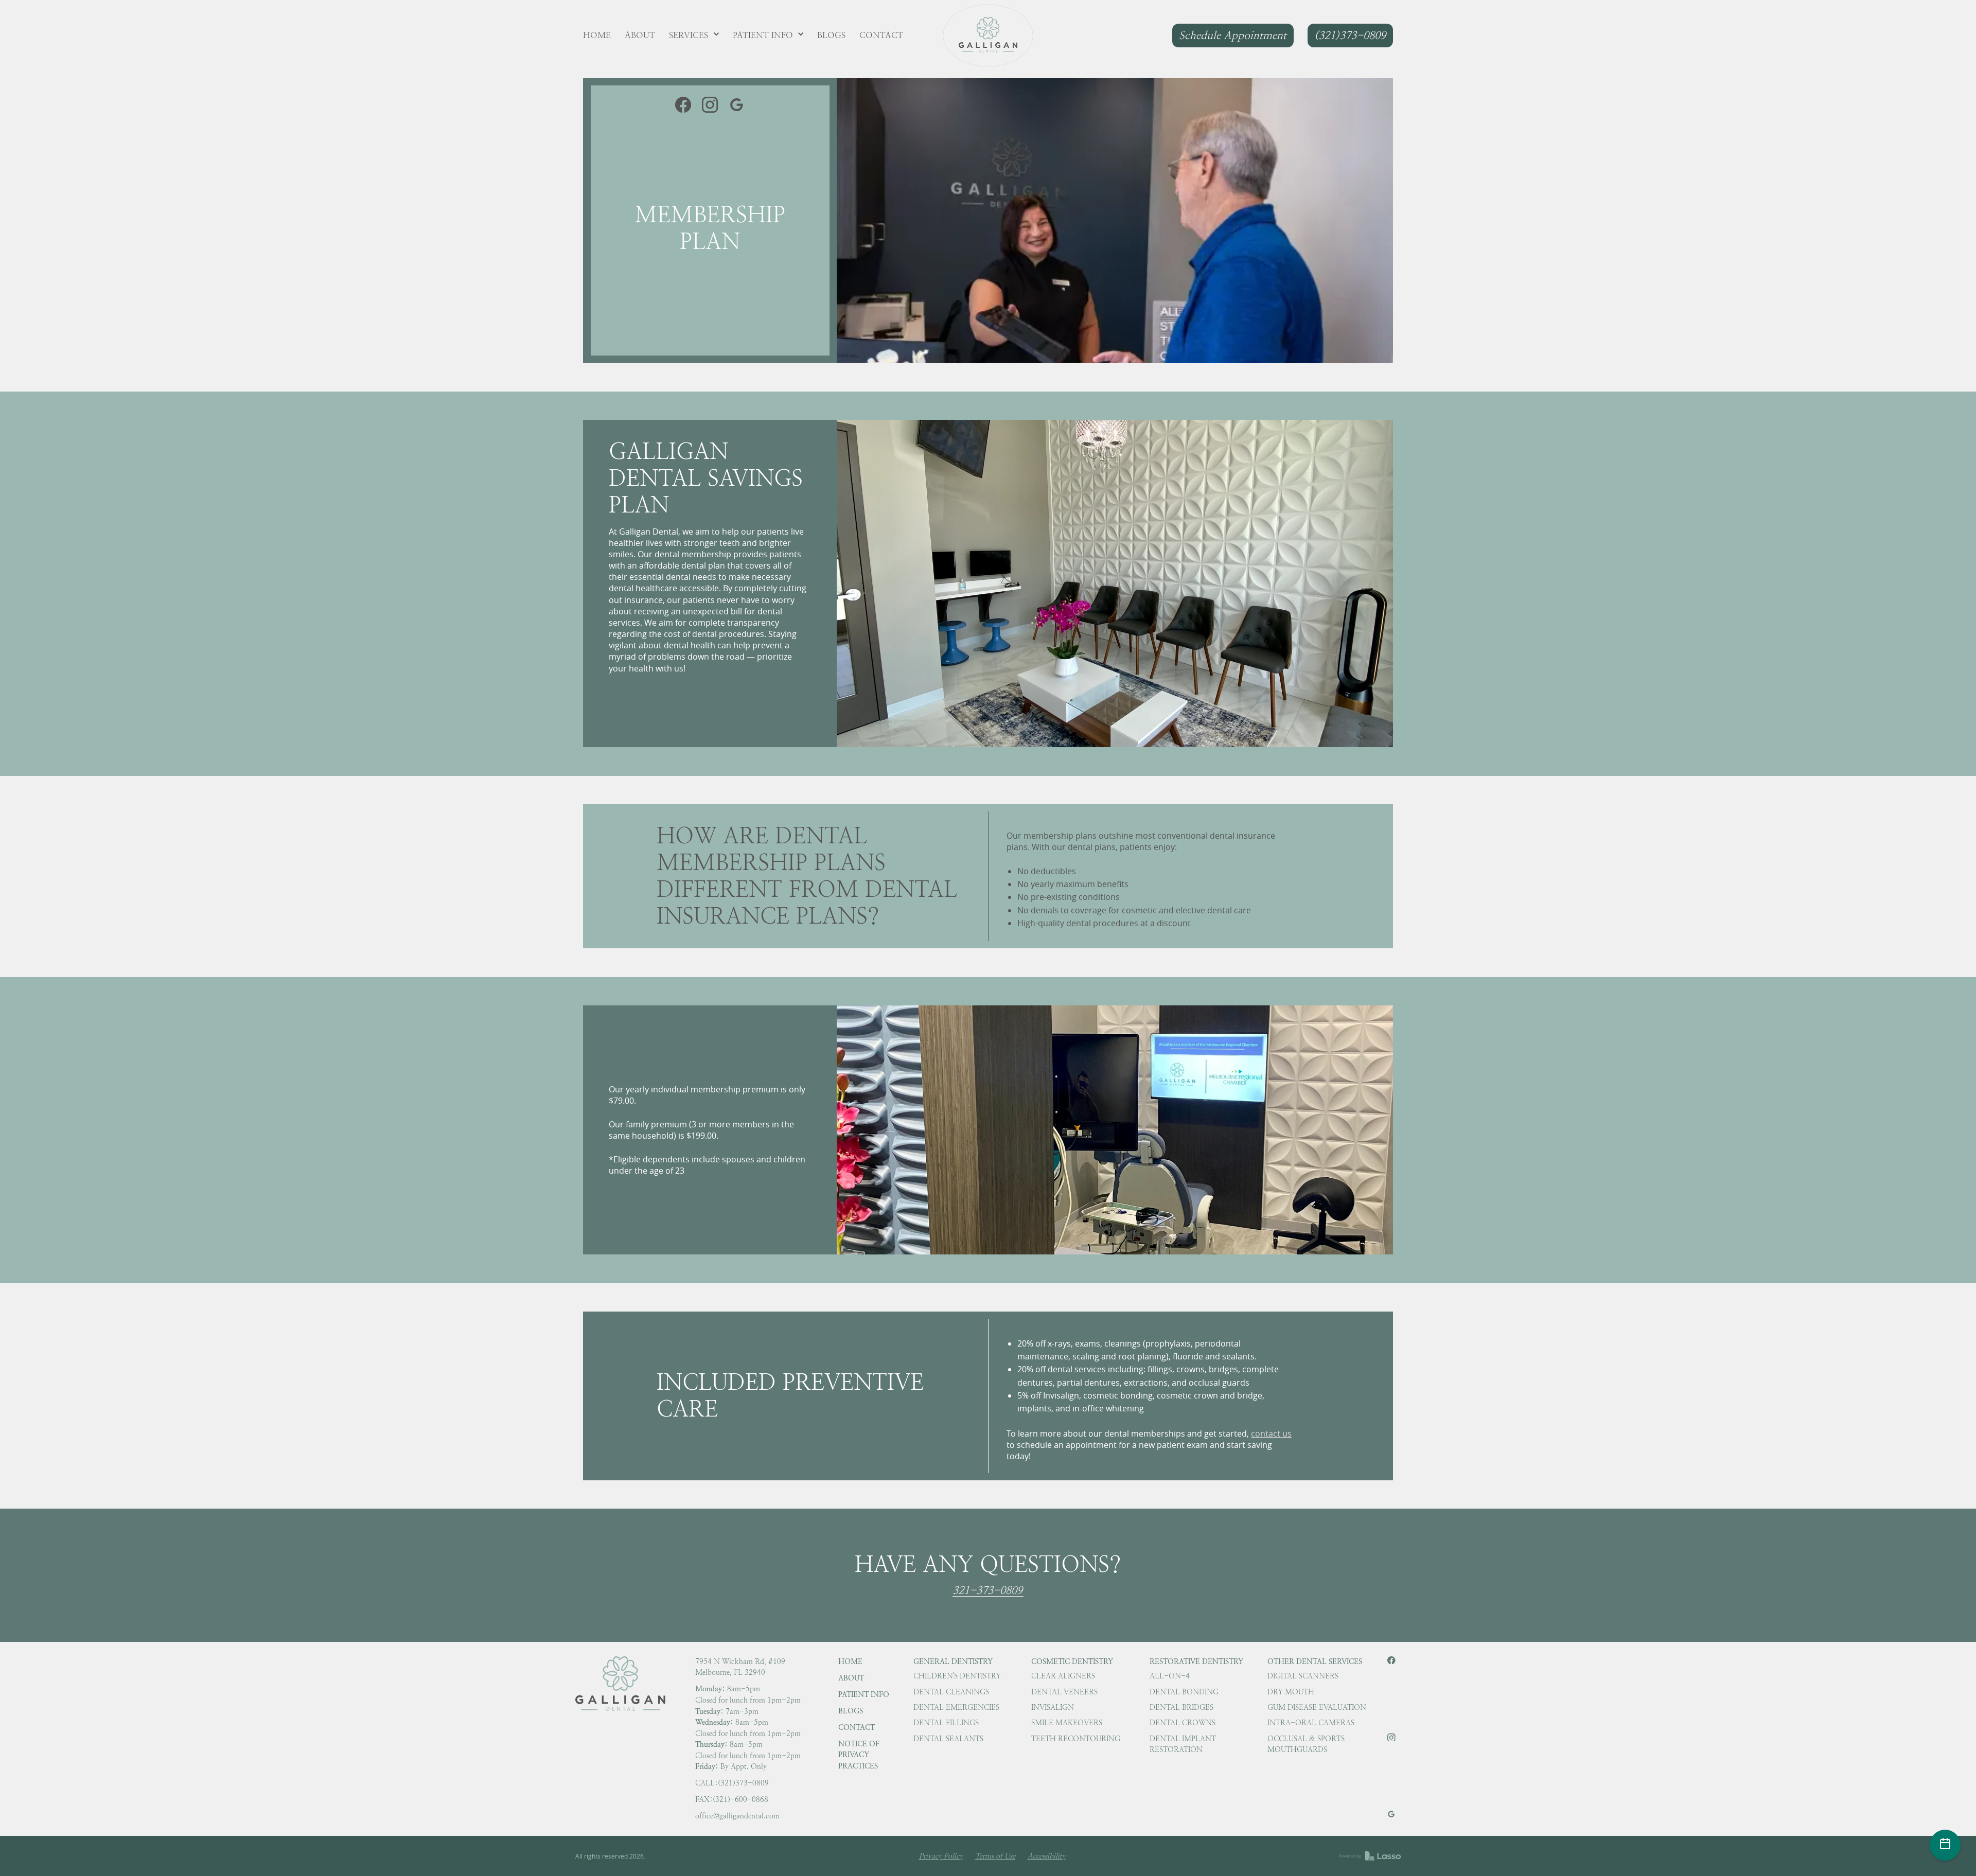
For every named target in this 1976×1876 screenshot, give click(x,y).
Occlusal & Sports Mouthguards (1306, 1744)
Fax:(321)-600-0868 (732, 1799)
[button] (694, 36)
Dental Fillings (946, 1723)
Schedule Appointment (1233, 35)
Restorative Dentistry (1196, 1661)
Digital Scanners (1303, 1676)
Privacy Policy (941, 1856)
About (851, 1678)
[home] (988, 36)
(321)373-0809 (1350, 35)
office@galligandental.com (737, 1816)
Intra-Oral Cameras (1311, 1723)
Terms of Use (995, 1856)
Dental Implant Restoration (1183, 1744)
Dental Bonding (1184, 1692)
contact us (1271, 1433)
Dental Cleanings (951, 1692)
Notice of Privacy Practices (859, 1755)
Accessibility (1047, 1856)
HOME (850, 1661)
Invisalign (1053, 1707)
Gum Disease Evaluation (1317, 1707)
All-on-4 (1170, 1676)
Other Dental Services (1315, 1661)
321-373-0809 (987, 1591)
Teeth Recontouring (1076, 1739)
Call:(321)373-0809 (732, 1783)
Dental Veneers (1064, 1692)
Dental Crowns (1183, 1723)
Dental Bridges (1181, 1707)
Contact (857, 1727)
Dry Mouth (1291, 1692)
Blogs (851, 1711)
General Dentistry (953, 1661)
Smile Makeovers (1067, 1723)
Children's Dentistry (957, 1676)
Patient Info (864, 1694)
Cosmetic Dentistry (1072, 1661)
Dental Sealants (948, 1739)
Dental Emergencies (956, 1707)
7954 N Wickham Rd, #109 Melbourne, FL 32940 (740, 1667)
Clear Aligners (1063, 1676)
